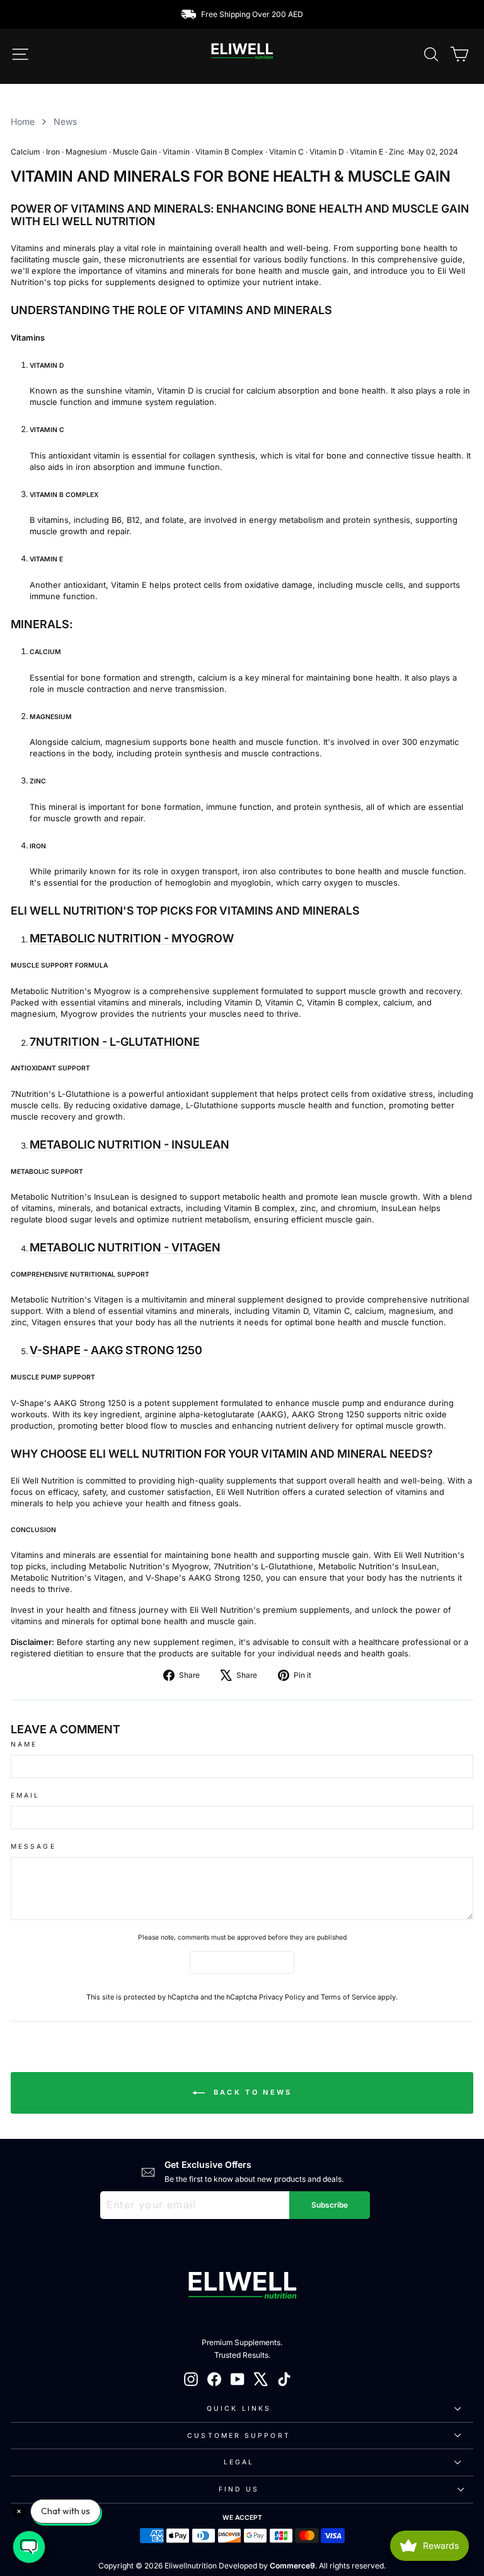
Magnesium (86, 152)
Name (24, 1744)
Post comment (242, 1962)
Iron (53, 152)
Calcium (26, 152)
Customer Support (239, 2435)
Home (23, 121)
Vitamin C (286, 152)
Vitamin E (366, 152)
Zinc (397, 152)
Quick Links (239, 2408)
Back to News (251, 2092)
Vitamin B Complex (229, 152)
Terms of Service (348, 1997)
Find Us (239, 2489)
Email (25, 1795)
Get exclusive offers (208, 2164)
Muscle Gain (135, 152)
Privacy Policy (282, 1997)
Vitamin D (327, 152)
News (65, 121)
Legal (239, 2462)
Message (33, 1846)
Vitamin (176, 152)
